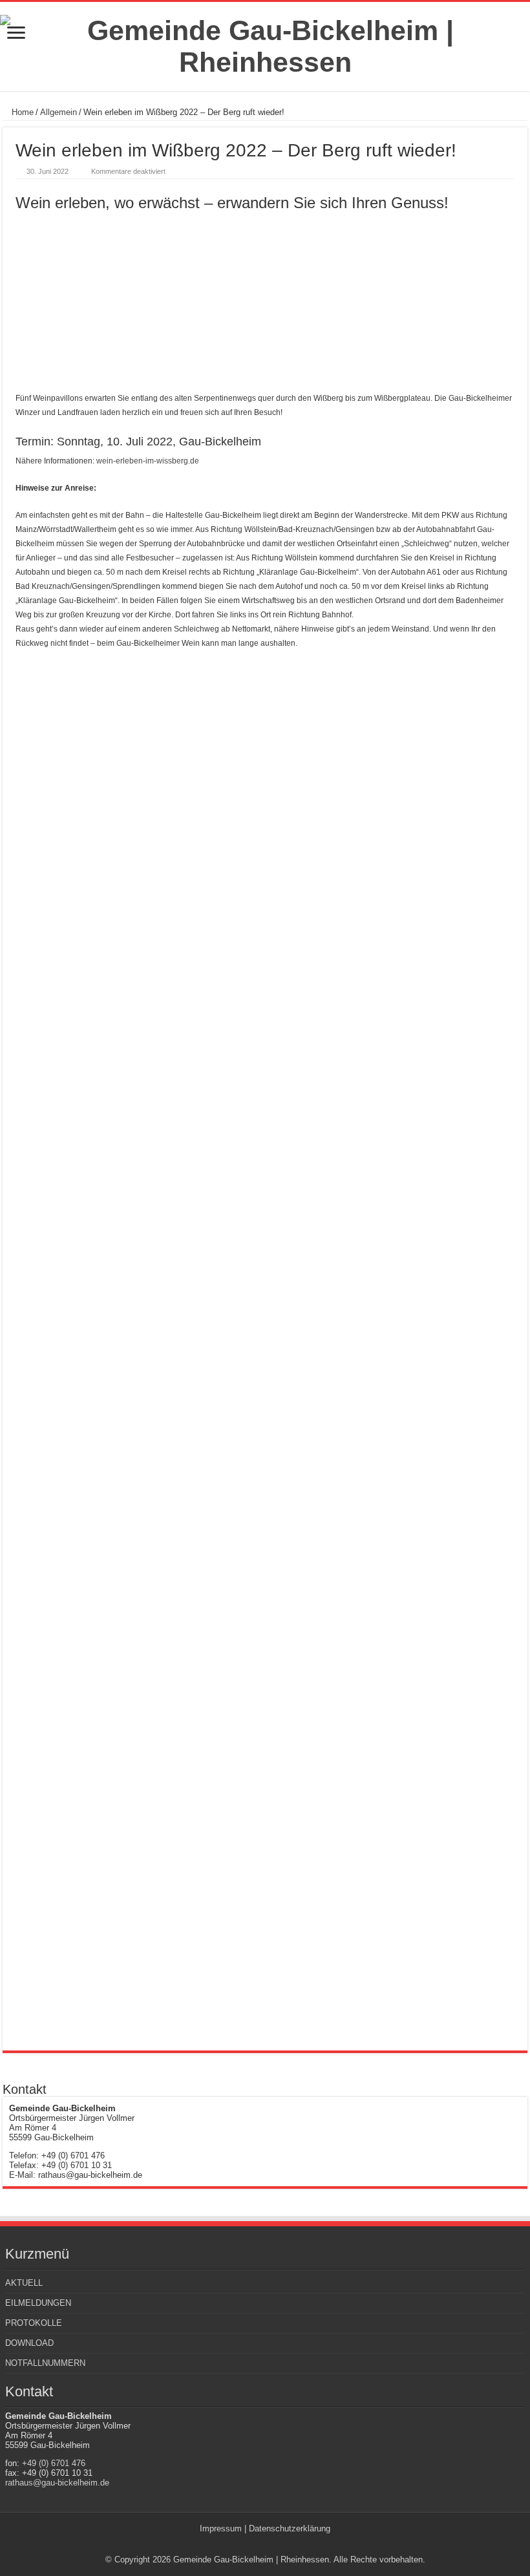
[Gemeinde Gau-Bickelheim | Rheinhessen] (265, 44)
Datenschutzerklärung (290, 2528)
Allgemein (58, 112)
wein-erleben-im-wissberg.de (148, 461)
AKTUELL (24, 2283)
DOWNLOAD (29, 2343)
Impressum (221, 2528)
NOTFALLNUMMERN (45, 2363)
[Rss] (259, 2544)
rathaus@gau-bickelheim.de (57, 2483)
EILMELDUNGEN (38, 2303)
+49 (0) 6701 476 (54, 2463)
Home (21, 112)
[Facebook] (271, 2544)
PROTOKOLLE (34, 2323)
